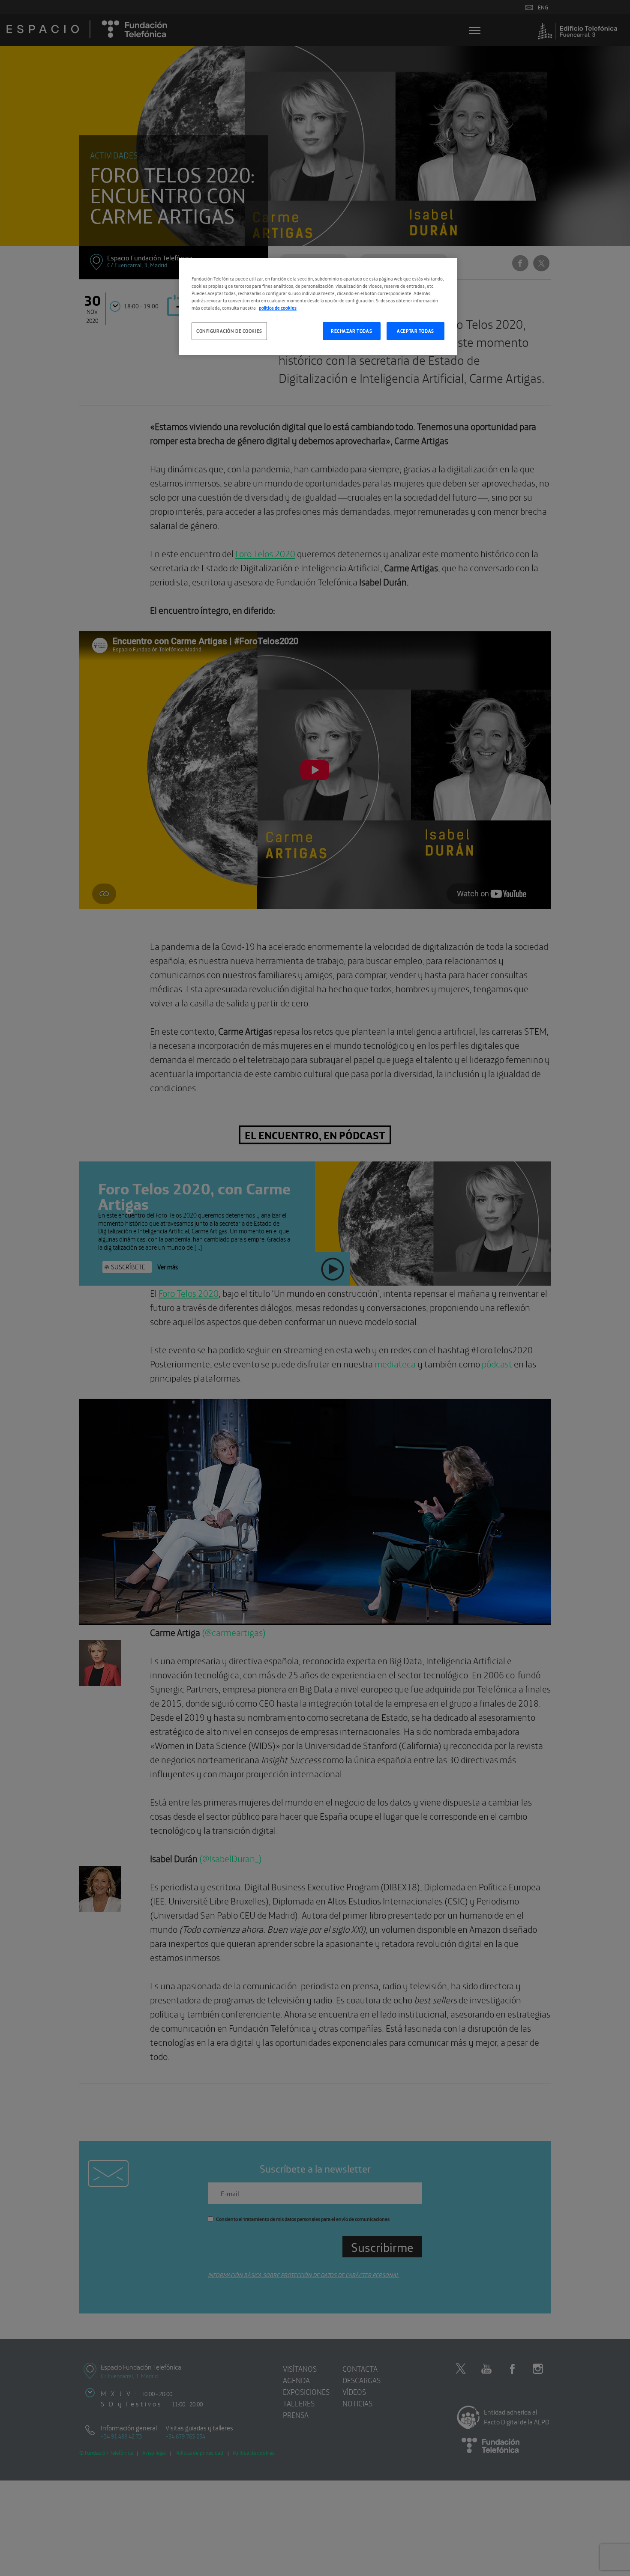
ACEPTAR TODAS (415, 331)
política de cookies (278, 307)
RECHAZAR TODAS (351, 331)
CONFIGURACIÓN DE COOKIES (229, 331)
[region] (318, 306)
